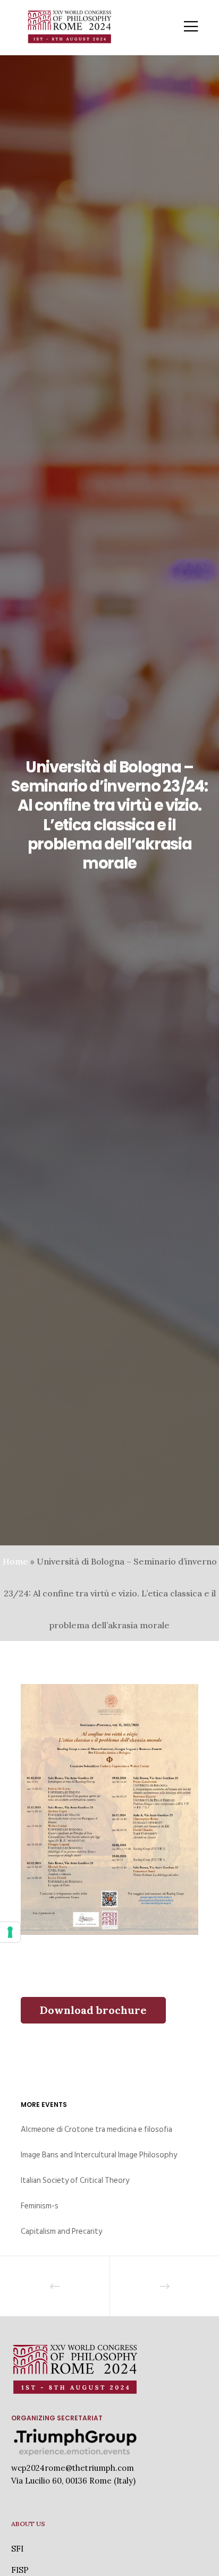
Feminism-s (40, 2206)
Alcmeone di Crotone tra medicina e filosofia (96, 2129)
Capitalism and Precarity (61, 2231)
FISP (20, 2570)
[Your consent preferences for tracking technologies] (10, 1932)
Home (15, 1561)
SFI (17, 2549)
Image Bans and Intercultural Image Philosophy (99, 2155)
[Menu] (184, 27)
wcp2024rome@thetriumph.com (73, 2468)
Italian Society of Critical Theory (75, 2180)
